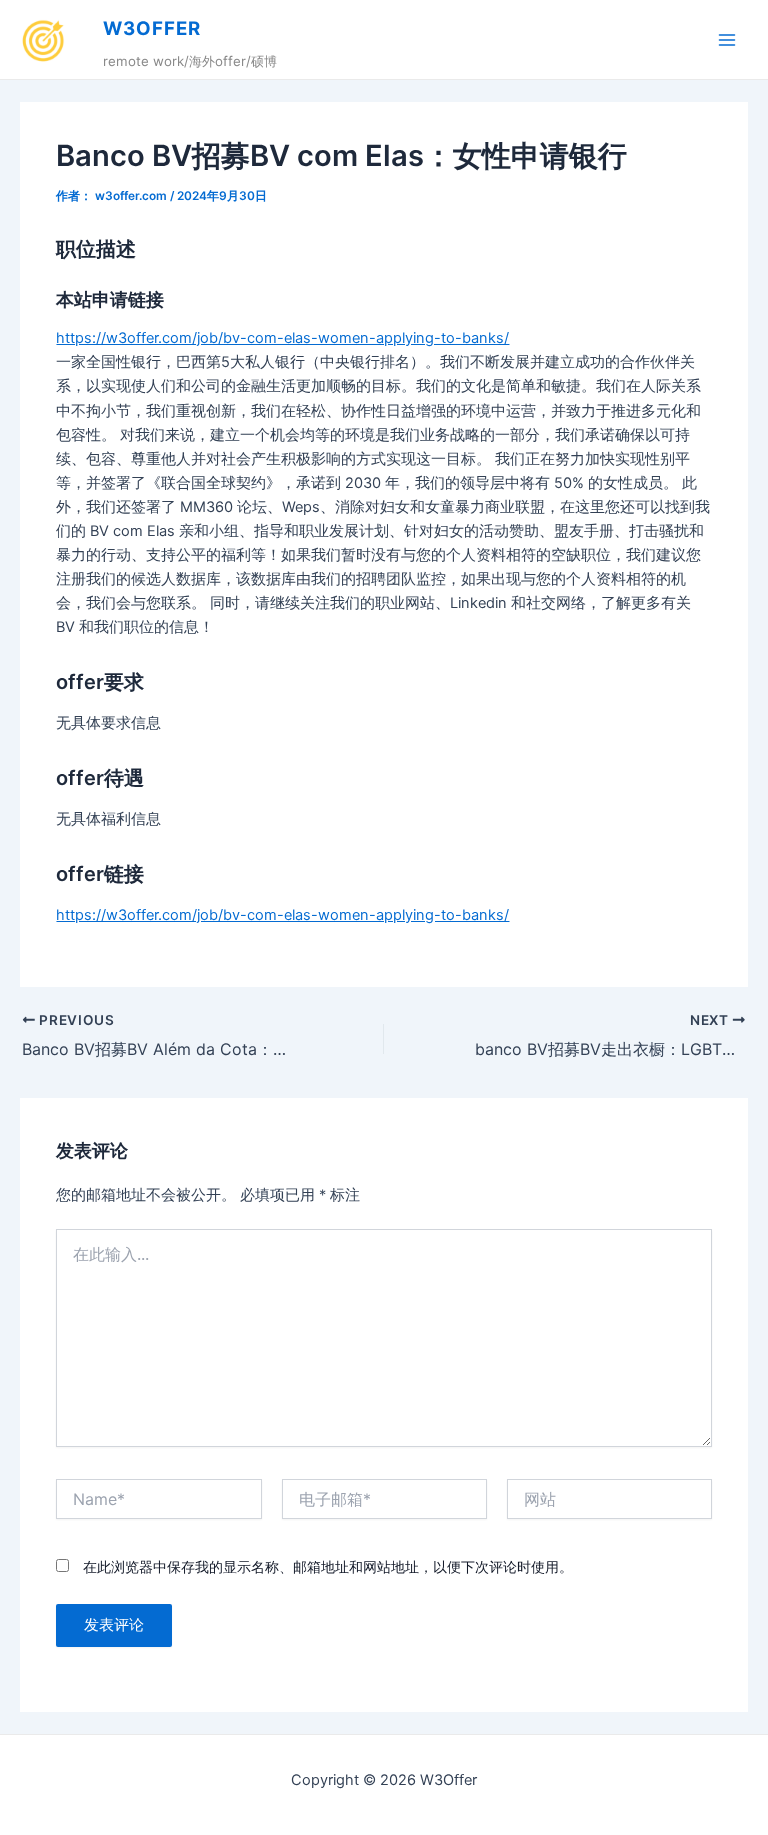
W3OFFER (152, 28)
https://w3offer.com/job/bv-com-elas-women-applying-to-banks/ (282, 338)
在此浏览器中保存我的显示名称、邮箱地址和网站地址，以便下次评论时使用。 (328, 1566)
